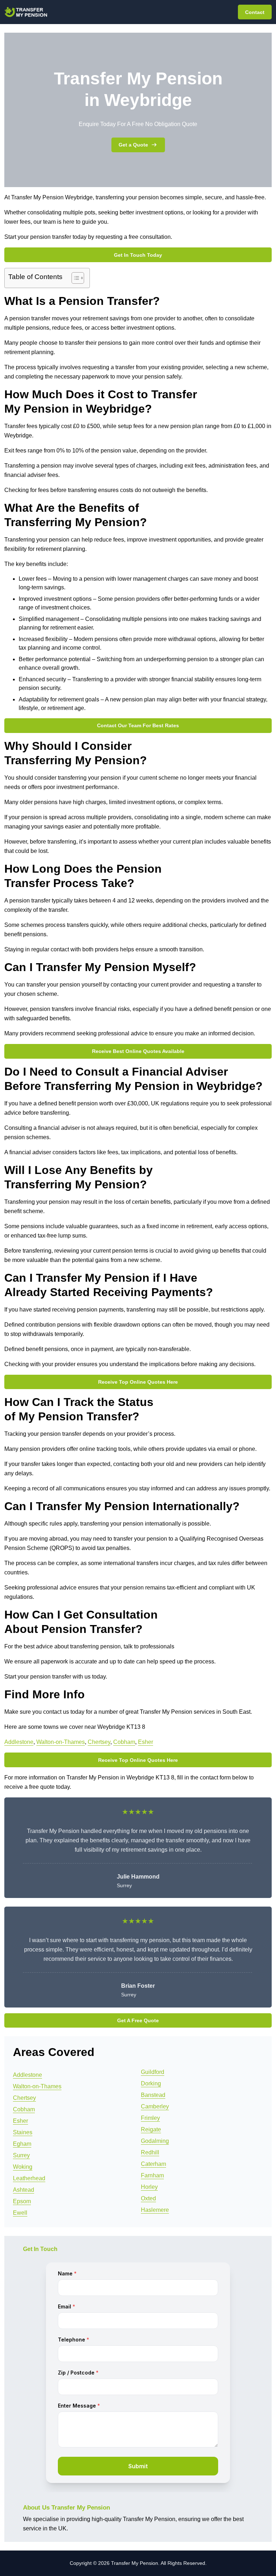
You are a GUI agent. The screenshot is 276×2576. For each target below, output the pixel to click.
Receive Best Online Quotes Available (138, 1051)
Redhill (150, 2152)
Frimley (150, 2118)
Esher (146, 1742)
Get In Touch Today (138, 255)
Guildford (153, 2072)
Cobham (124, 1742)
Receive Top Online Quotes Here (138, 1382)
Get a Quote (133, 145)
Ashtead (24, 2190)
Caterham (153, 2164)
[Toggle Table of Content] (74, 278)
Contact (255, 12)
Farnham (152, 2175)
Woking (23, 2167)
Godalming (155, 2141)
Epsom (22, 2201)
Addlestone (19, 1742)
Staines (23, 2132)
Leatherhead (29, 2178)
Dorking (151, 2083)
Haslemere (155, 2210)
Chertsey (99, 1742)
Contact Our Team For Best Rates (138, 725)
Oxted (148, 2198)
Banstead (153, 2095)
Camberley (155, 2106)
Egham (22, 2144)
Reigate (151, 2129)
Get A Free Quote (138, 2020)
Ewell (20, 2213)
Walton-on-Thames (61, 1742)
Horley (149, 2187)
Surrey (21, 2155)
